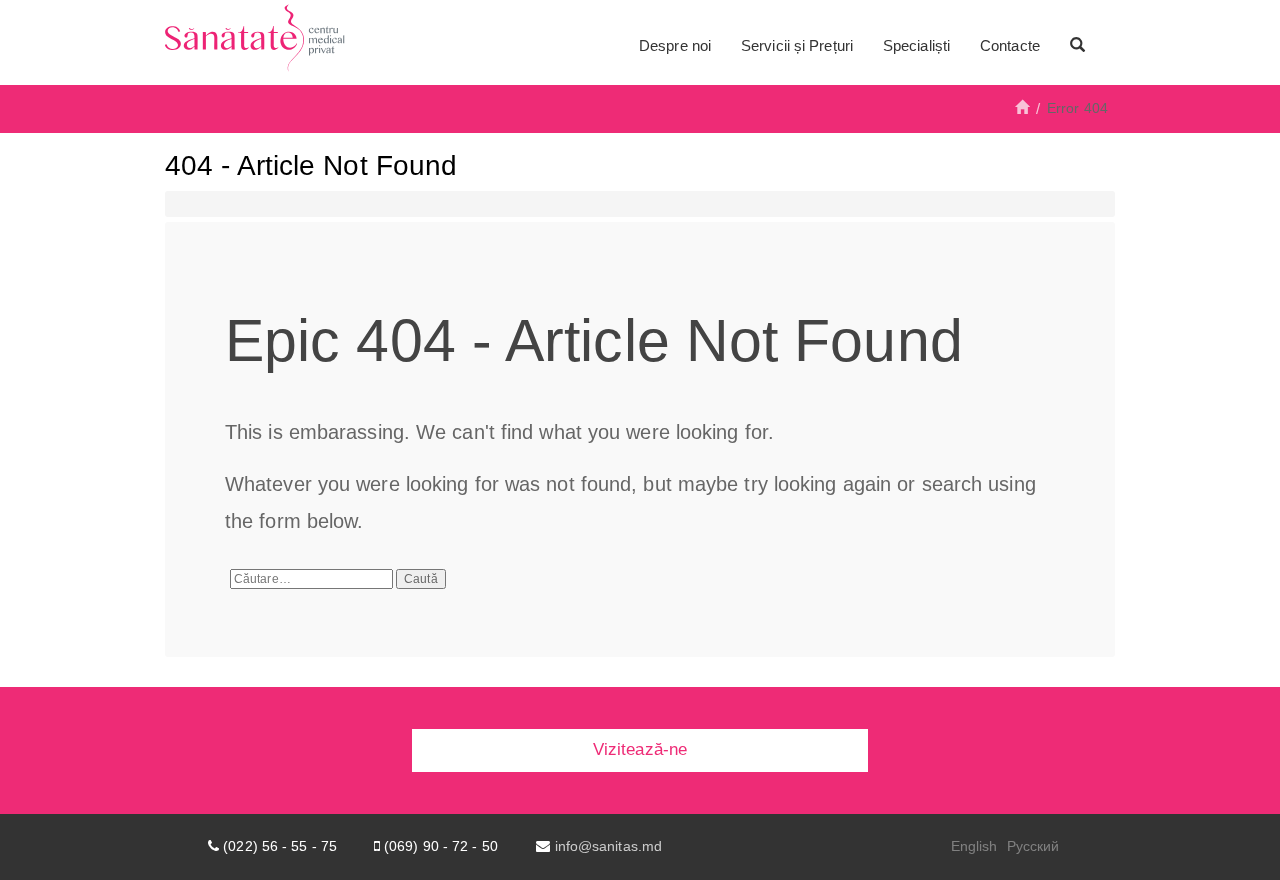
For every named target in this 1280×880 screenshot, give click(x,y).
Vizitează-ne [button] (640, 749)
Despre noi (675, 45)
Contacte (1010, 45)
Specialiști (916, 45)
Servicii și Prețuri (797, 45)
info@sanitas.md (609, 846)
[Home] (1022, 108)
